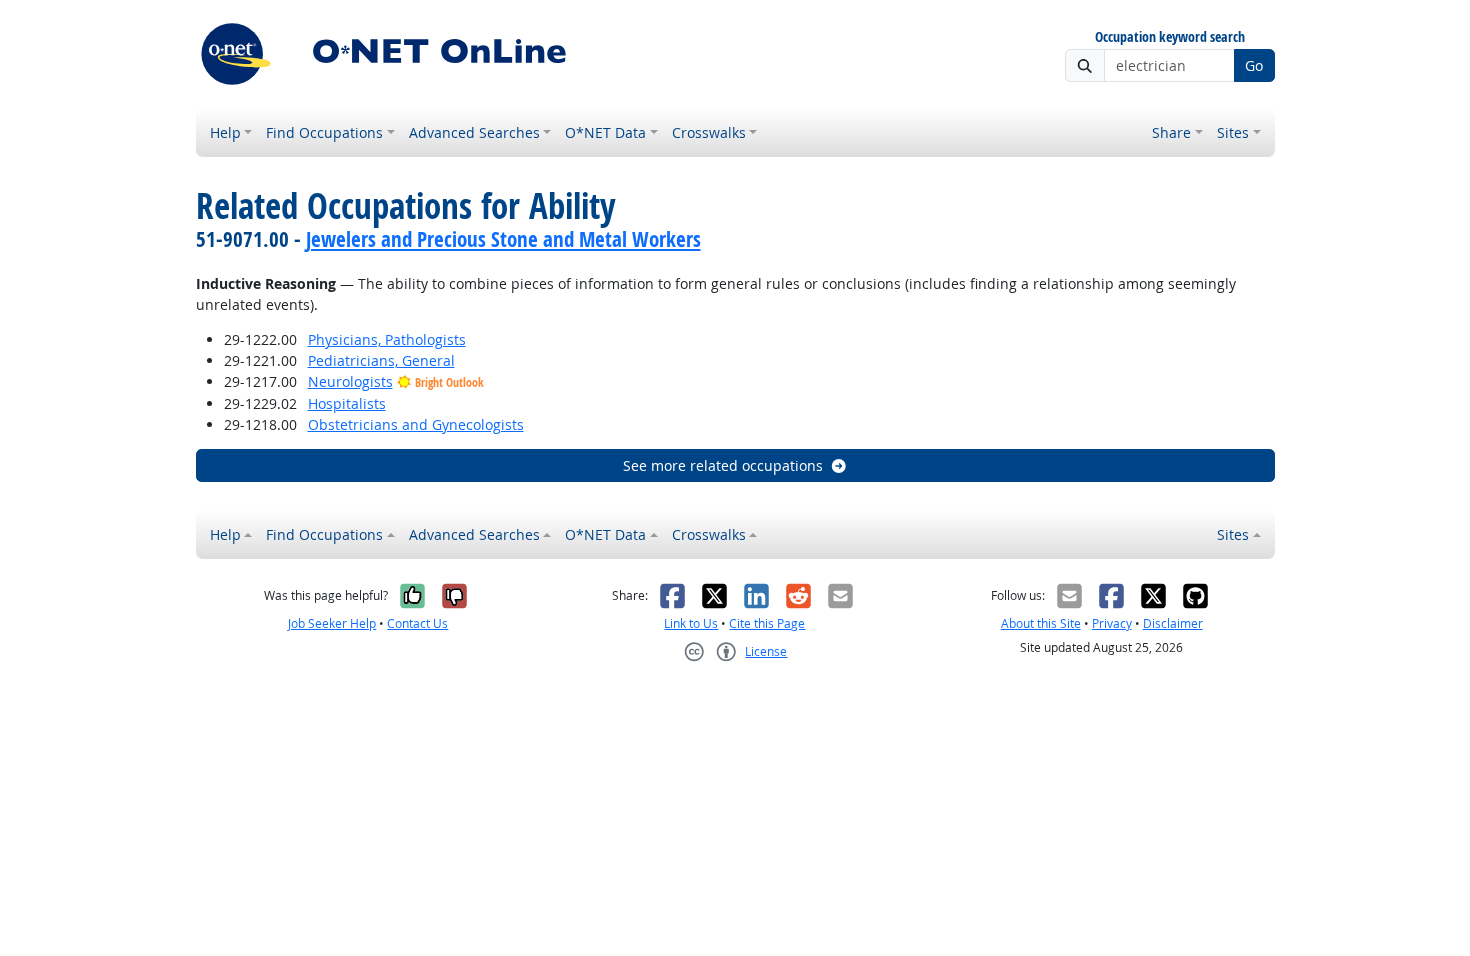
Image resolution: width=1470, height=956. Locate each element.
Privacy (1112, 623)
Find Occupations (324, 132)
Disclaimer (1173, 623)
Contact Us (417, 623)
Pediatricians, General (381, 360)
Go (1254, 65)
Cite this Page (767, 623)
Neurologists (350, 381)
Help (225, 132)
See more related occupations (723, 465)
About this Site (1041, 623)
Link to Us (691, 623)
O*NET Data (605, 132)
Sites (1233, 132)
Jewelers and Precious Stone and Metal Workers (503, 239)
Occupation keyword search (1170, 37)
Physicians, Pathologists (387, 339)
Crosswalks (709, 132)
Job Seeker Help (332, 623)
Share (1171, 132)
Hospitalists (347, 403)
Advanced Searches (474, 132)
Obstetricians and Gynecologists (416, 424)
